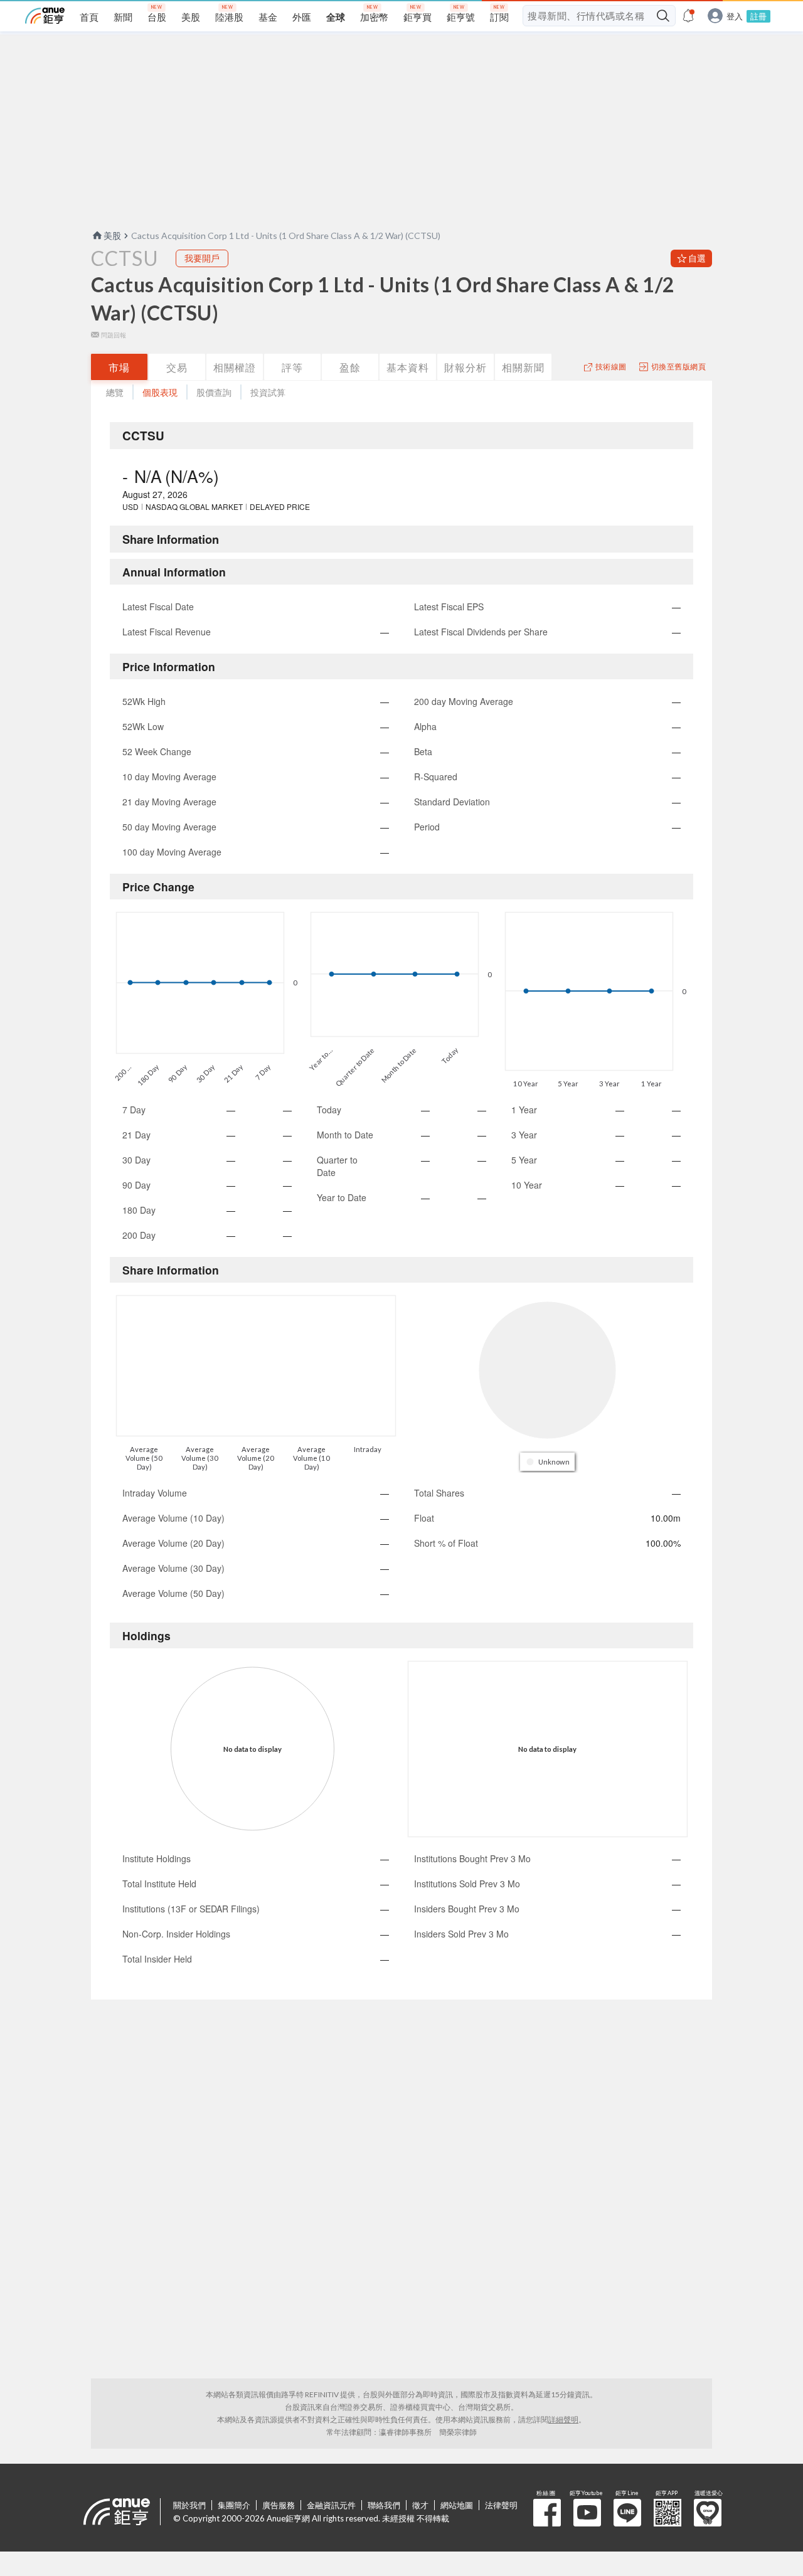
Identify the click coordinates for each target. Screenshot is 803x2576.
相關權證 (235, 367)
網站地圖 (457, 2505)
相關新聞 (523, 367)
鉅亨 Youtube (587, 2513)
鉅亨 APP (667, 2513)
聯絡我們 (384, 2505)
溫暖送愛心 (708, 2513)
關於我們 (189, 2505)
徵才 (420, 2505)
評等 (292, 367)
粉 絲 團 (547, 2513)
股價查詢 (214, 392)
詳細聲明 (563, 2420)
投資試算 (268, 392)
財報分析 (465, 367)
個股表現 (160, 392)
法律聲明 (501, 2505)
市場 (119, 367)
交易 (177, 367)
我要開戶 (202, 258)
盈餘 (350, 367)
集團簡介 (234, 2505)
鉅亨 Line (627, 2513)
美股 (112, 236)
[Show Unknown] (549, 1462)
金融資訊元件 (331, 2505)
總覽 (115, 392)
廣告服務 (279, 2505)
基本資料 (408, 367)
